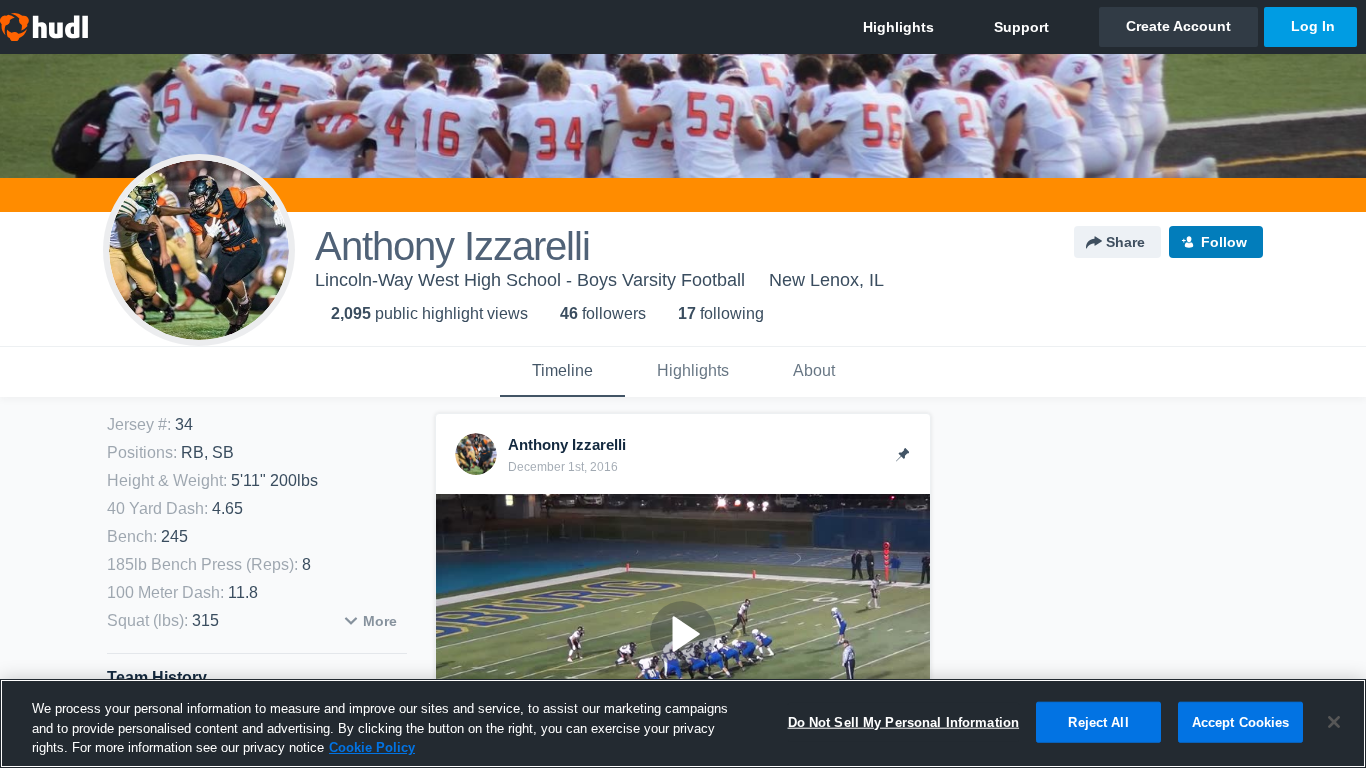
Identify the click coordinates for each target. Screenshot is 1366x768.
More (380, 621)
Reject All (1098, 721)
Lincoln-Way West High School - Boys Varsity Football (530, 280)
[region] (683, 723)
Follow (1224, 242)
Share (1125, 242)
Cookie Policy (372, 747)
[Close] (1334, 722)
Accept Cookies (1241, 721)
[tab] (562, 372)
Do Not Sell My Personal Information (904, 721)
